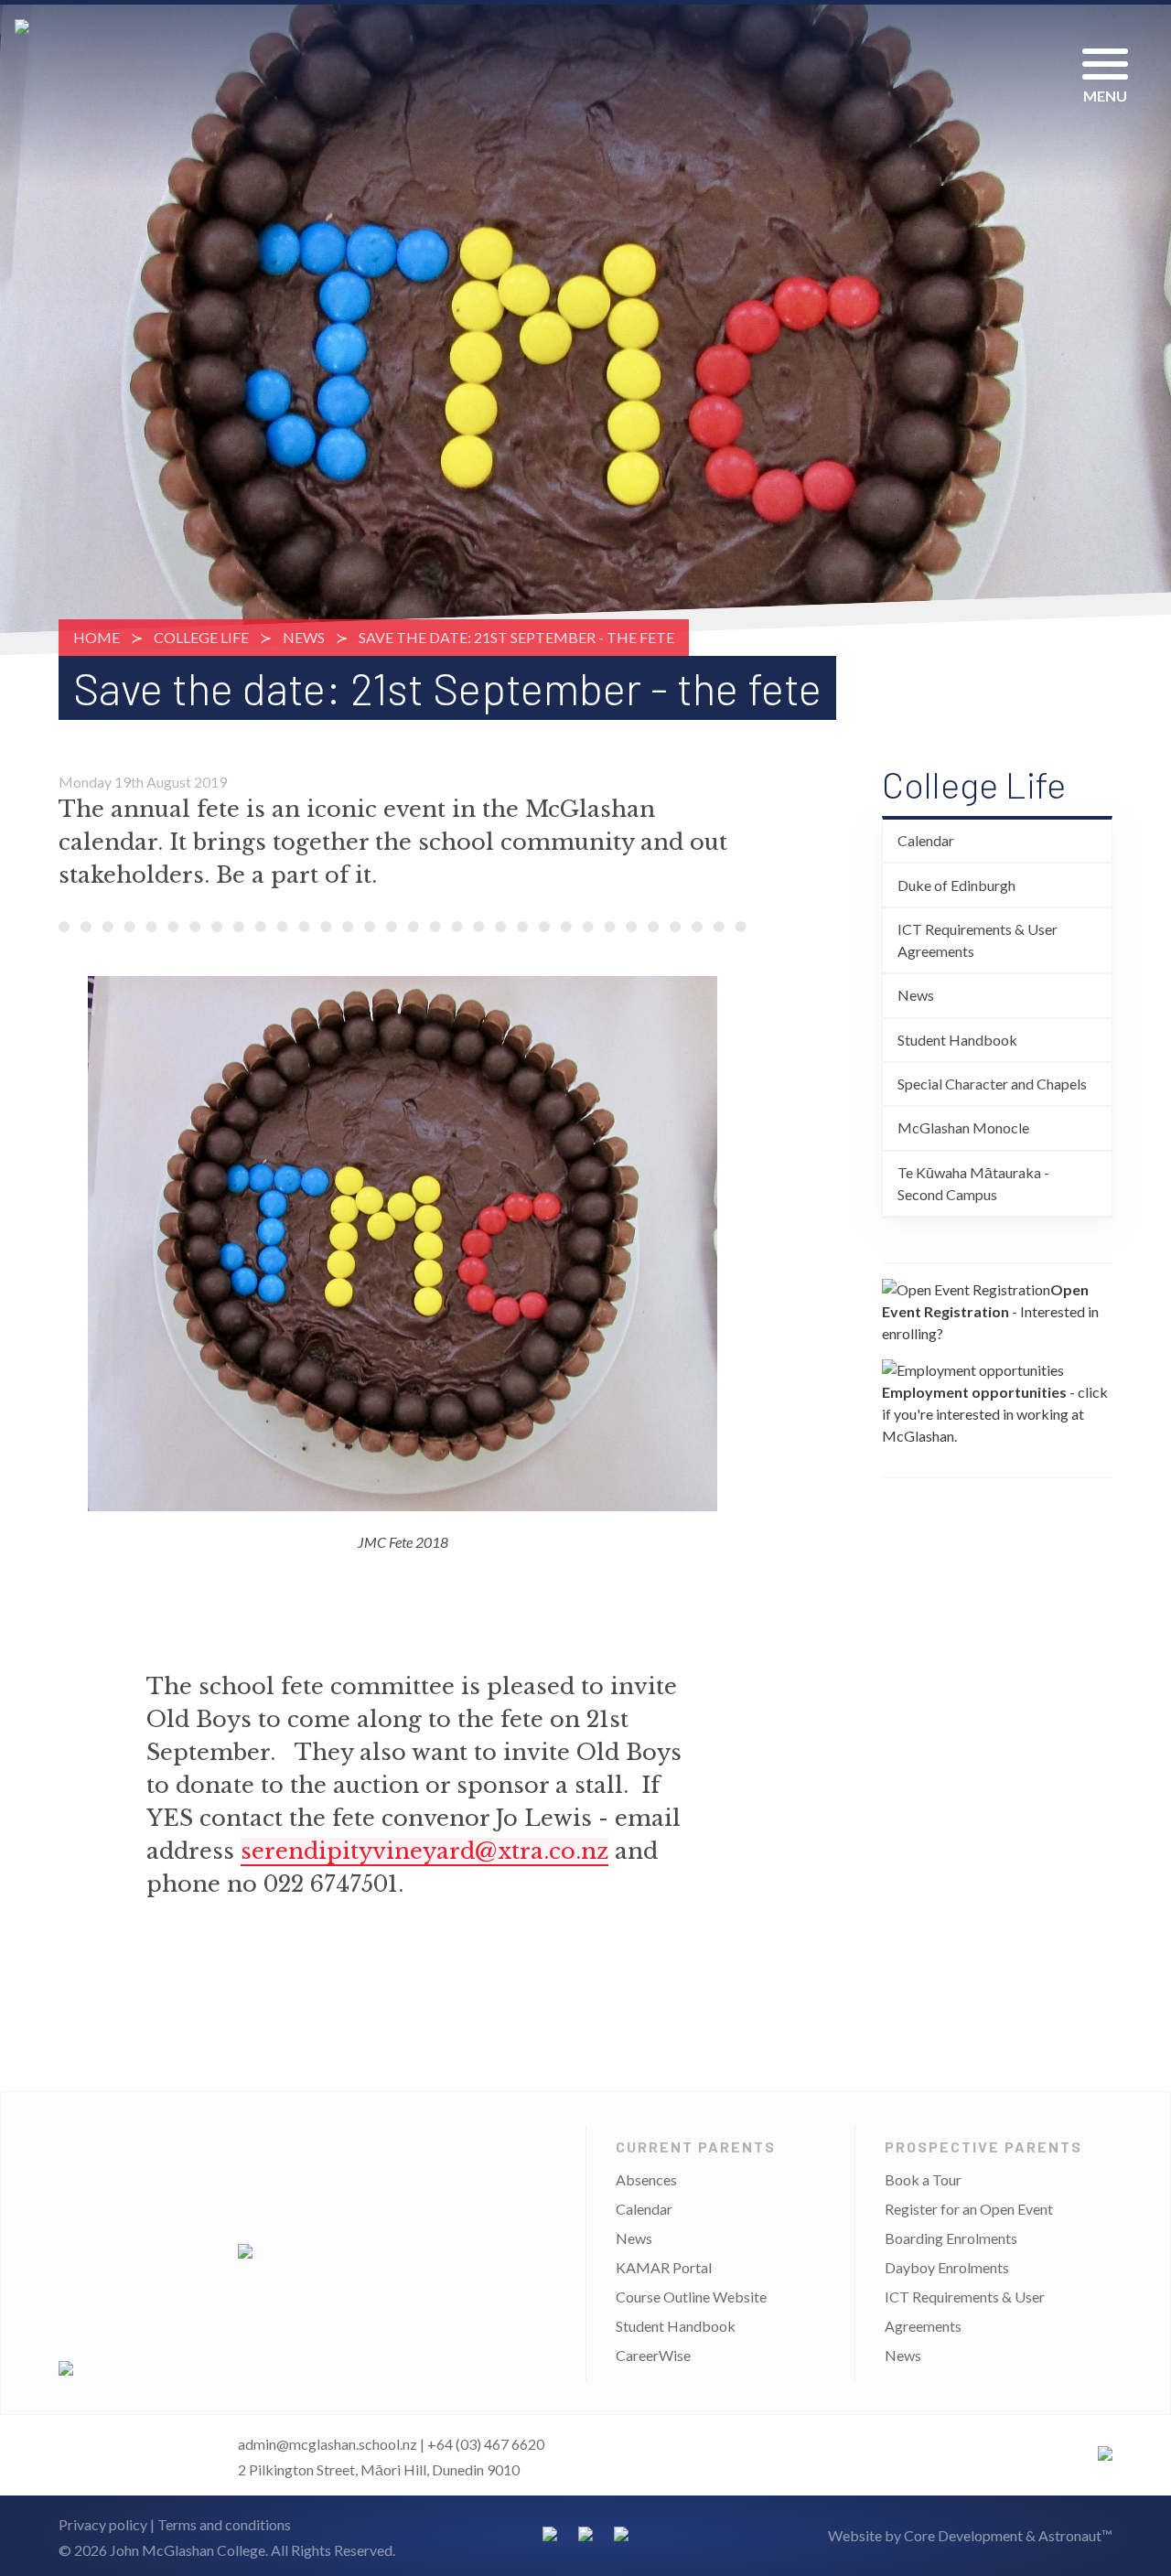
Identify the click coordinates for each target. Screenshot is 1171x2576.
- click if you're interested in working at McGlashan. (995, 1414)
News (304, 637)
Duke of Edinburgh (956, 885)
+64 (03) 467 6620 (486, 2444)
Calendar (926, 840)
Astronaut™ (1075, 2535)
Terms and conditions (224, 2524)
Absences (646, 2179)
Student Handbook (957, 1040)
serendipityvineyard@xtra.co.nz (424, 1851)
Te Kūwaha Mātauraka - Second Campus (973, 1183)
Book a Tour (923, 2179)
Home (97, 637)
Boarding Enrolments (951, 2238)
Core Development (963, 2535)
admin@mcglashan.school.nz (328, 2444)
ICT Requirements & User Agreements (978, 940)
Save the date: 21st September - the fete (516, 637)
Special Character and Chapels (992, 1084)
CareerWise (653, 2355)
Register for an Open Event (969, 2209)
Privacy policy (103, 2524)
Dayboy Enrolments (947, 2267)
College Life (201, 637)
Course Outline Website (691, 2297)
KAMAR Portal (664, 2267)
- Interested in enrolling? (990, 1311)
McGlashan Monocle (963, 1127)
